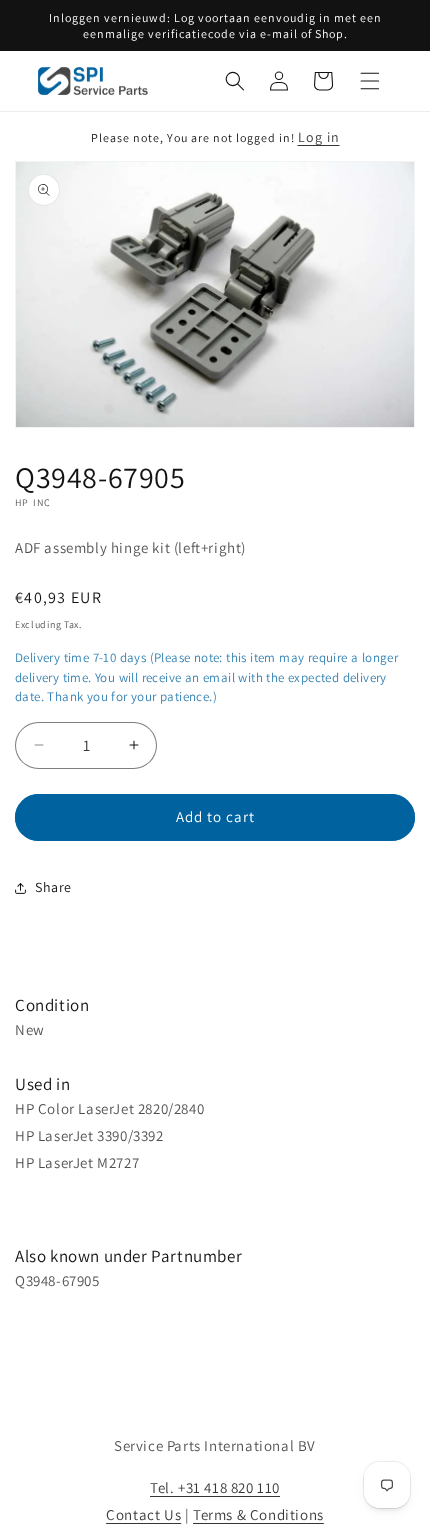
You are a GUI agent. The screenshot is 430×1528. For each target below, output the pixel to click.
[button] (235, 81)
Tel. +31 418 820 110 (215, 1487)
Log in (319, 137)
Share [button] (53, 887)
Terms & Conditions (258, 1514)
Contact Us (143, 1514)
